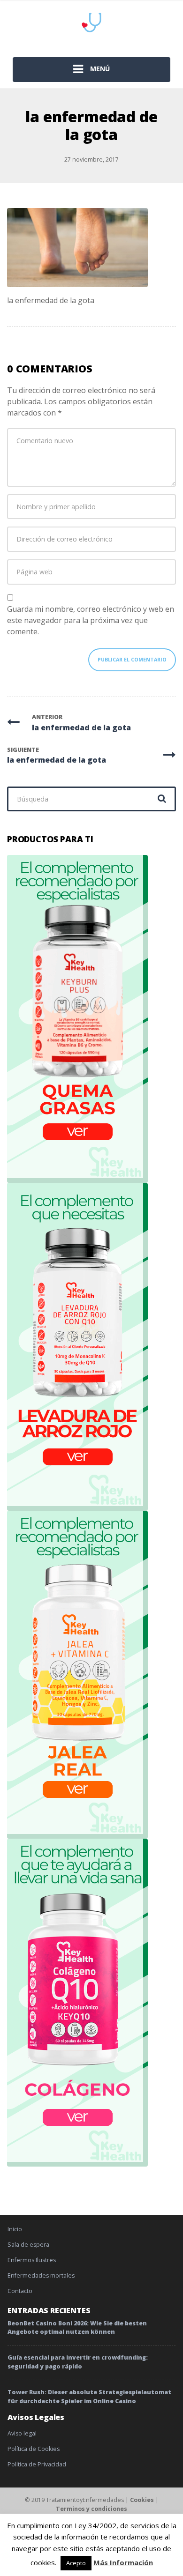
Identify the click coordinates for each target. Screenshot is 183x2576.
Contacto (20, 2291)
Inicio (15, 2229)
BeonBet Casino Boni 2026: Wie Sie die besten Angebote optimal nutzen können (77, 2328)
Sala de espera (28, 2245)
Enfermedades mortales (41, 2275)
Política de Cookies (34, 2449)
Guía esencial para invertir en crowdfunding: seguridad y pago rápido (78, 2362)
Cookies (142, 2500)
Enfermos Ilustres (32, 2260)
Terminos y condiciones (91, 2509)
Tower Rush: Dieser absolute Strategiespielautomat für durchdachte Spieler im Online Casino (89, 2397)
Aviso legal (22, 2433)
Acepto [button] (76, 2563)
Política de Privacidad (37, 2464)
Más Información (123, 2562)
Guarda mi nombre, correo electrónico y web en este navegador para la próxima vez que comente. (91, 620)
